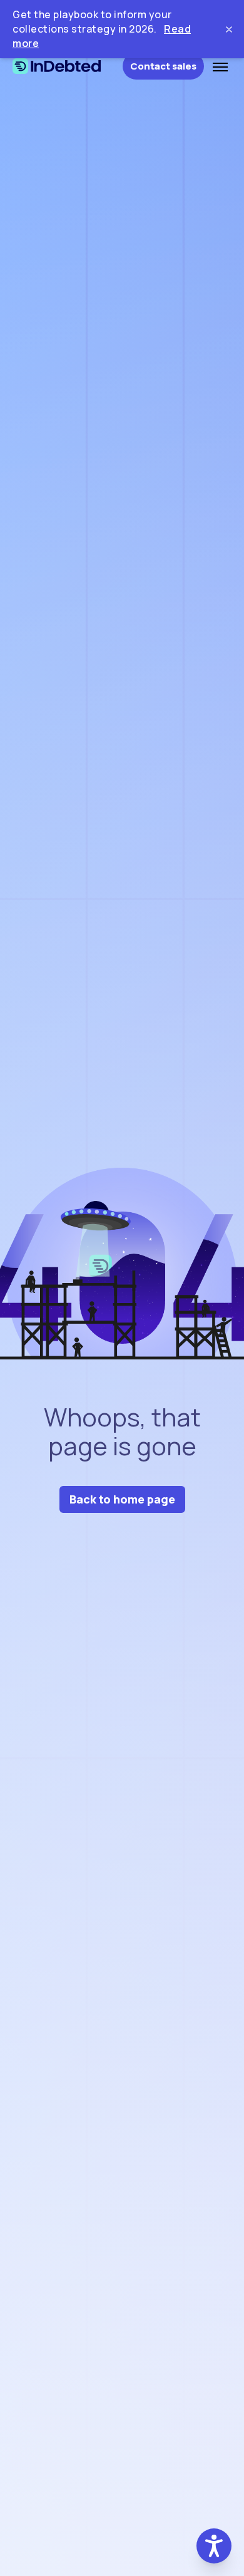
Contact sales (163, 66)
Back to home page (122, 1499)
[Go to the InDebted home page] (68, 66)
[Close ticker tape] (229, 29)
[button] (214, 2546)
